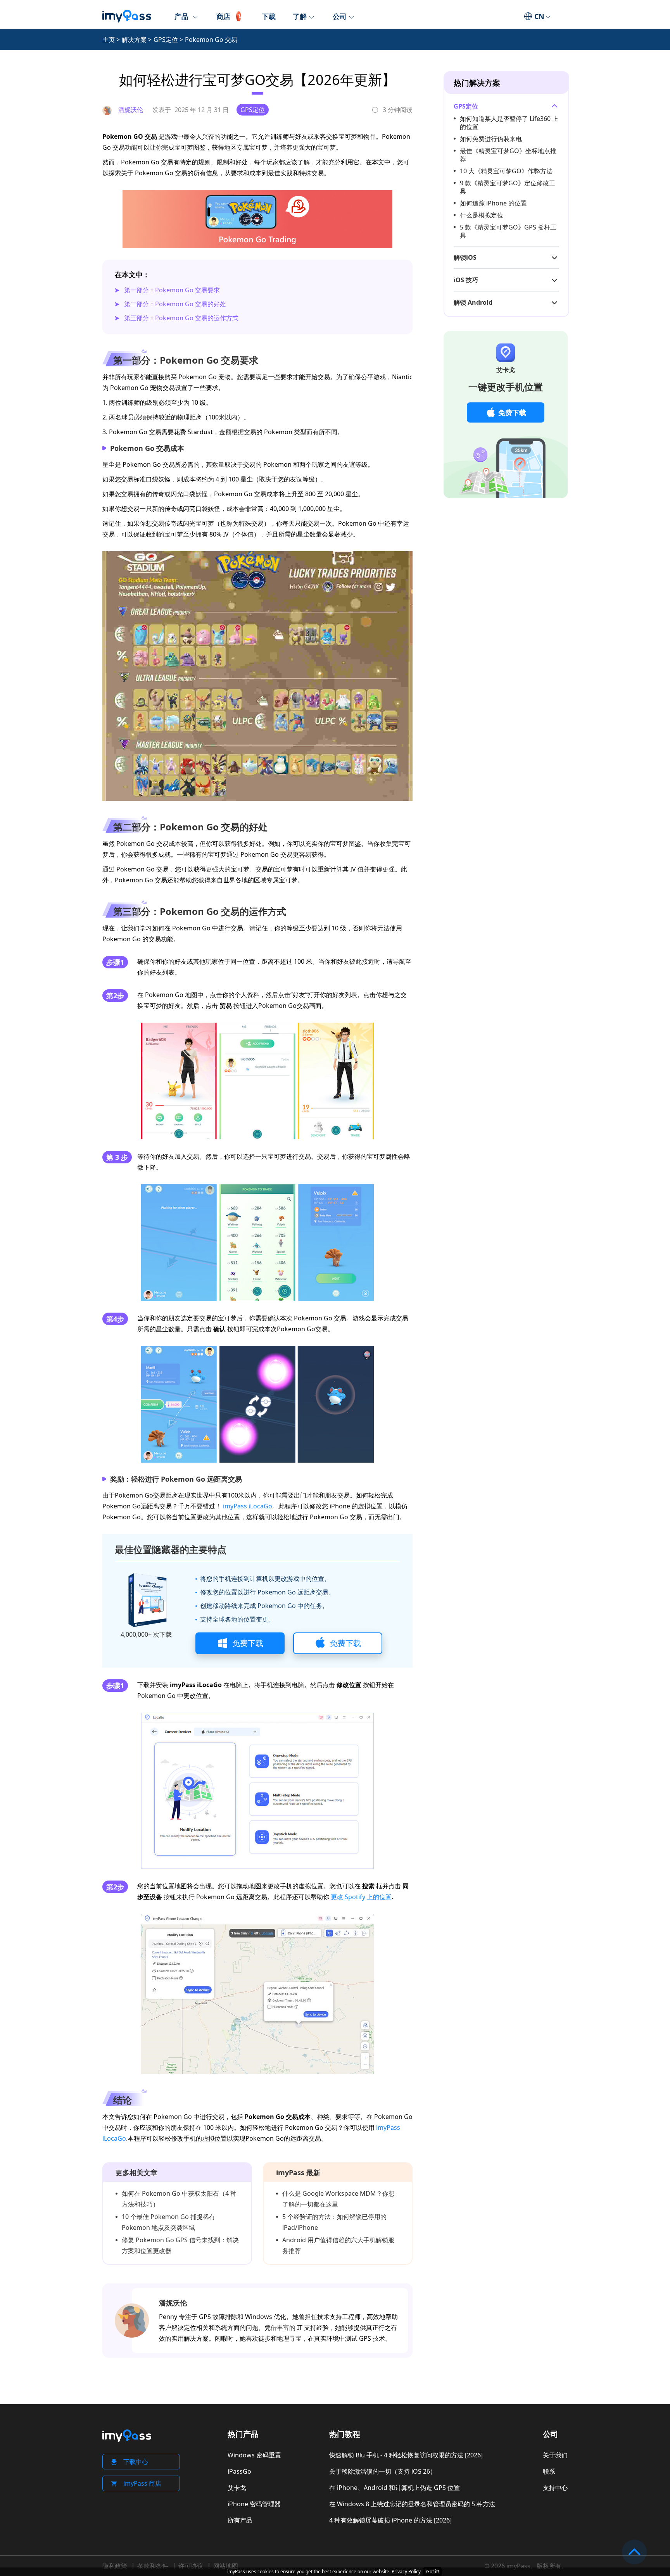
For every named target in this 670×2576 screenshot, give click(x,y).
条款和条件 (153, 2566)
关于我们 (555, 2455)
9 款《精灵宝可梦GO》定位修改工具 (508, 187)
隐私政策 (115, 2566)
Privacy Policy (406, 2572)
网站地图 (226, 2566)
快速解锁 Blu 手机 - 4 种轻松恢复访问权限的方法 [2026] (406, 2455)
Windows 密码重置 (254, 2455)
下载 (269, 16)
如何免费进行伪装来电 (491, 139)
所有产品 (240, 2520)
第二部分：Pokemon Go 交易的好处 (175, 304)
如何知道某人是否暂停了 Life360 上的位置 (509, 123)
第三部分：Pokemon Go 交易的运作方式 (181, 318)
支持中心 (555, 2488)
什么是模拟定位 (482, 215)
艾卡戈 (237, 2488)
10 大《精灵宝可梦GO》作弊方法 (506, 171)
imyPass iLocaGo (248, 1506)
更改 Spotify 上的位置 (361, 1897)
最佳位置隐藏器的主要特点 (171, 1549)
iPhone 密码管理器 (254, 2504)
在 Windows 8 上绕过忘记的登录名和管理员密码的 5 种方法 (412, 2504)
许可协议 (191, 2566)
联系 (549, 2471)
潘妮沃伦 (173, 2303)
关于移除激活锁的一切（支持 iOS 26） (383, 2471)
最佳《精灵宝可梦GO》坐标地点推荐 (508, 155)
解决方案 (134, 40)
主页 (109, 40)
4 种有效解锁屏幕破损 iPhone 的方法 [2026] (390, 2520)
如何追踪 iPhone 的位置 (493, 203)
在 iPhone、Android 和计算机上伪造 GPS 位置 (395, 2488)
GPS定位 (166, 40)
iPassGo (239, 2471)
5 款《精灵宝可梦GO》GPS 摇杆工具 (508, 231)
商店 (223, 16)
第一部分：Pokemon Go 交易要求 (172, 290)
